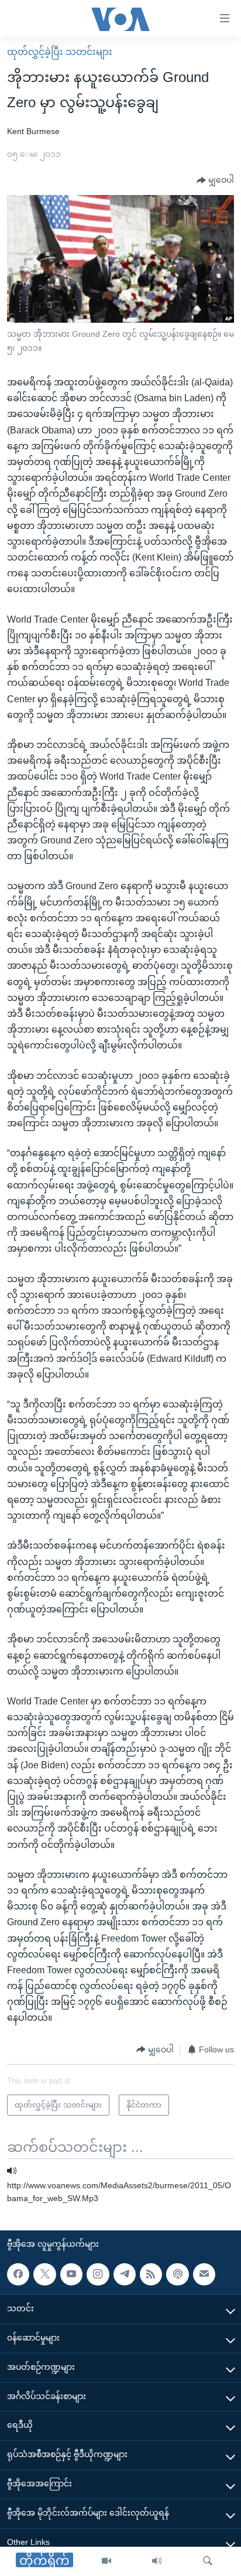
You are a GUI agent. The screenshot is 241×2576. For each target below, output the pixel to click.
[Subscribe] (204, 2274)
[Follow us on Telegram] (125, 2274)
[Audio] (157, 2561)
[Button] (215, 180)
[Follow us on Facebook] (18, 2274)
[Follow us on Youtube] (71, 2274)
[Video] (106, 2561)
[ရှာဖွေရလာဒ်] (208, 2561)
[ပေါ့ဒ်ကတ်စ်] (177, 2274)
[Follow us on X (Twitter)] (44, 2274)
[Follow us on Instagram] (98, 2274)
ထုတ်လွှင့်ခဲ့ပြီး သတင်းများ (60, 52)
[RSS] (151, 2274)
